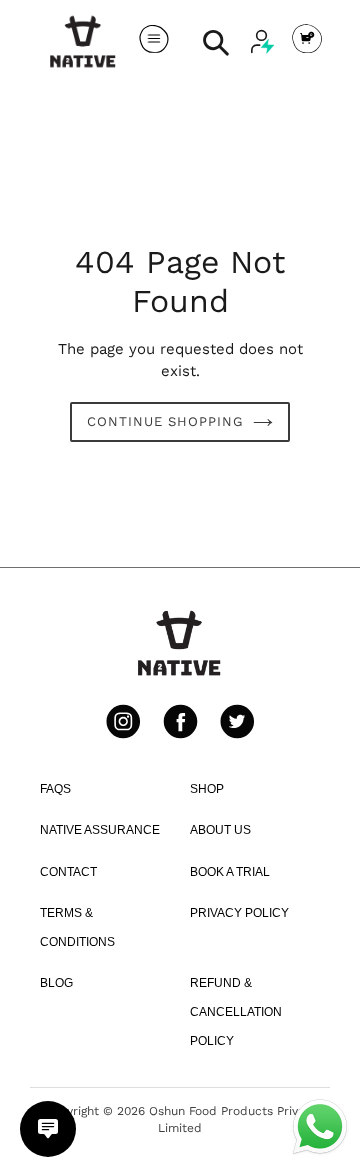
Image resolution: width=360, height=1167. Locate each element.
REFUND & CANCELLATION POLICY (236, 1012)
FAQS (55, 789)
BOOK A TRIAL (230, 872)
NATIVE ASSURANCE (100, 830)
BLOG (56, 983)
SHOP (207, 789)
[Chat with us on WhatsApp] (320, 1125)
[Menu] (154, 42)
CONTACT (68, 872)
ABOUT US (220, 830)
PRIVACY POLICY (239, 913)
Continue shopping (165, 421)
